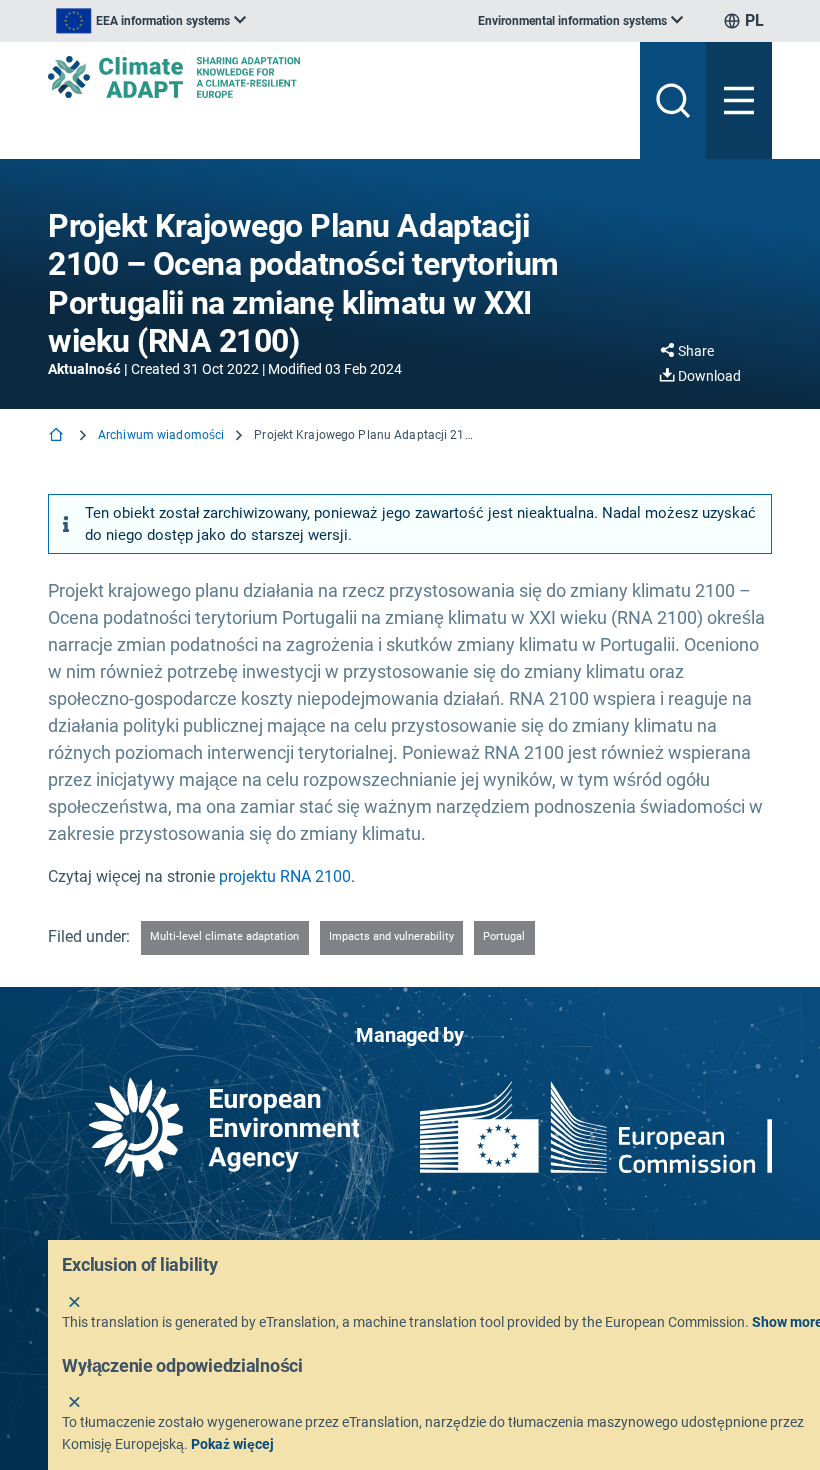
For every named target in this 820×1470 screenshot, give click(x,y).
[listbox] (151, 21)
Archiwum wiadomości (161, 435)
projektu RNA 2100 (285, 876)
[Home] (58, 436)
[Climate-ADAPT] (336, 77)
